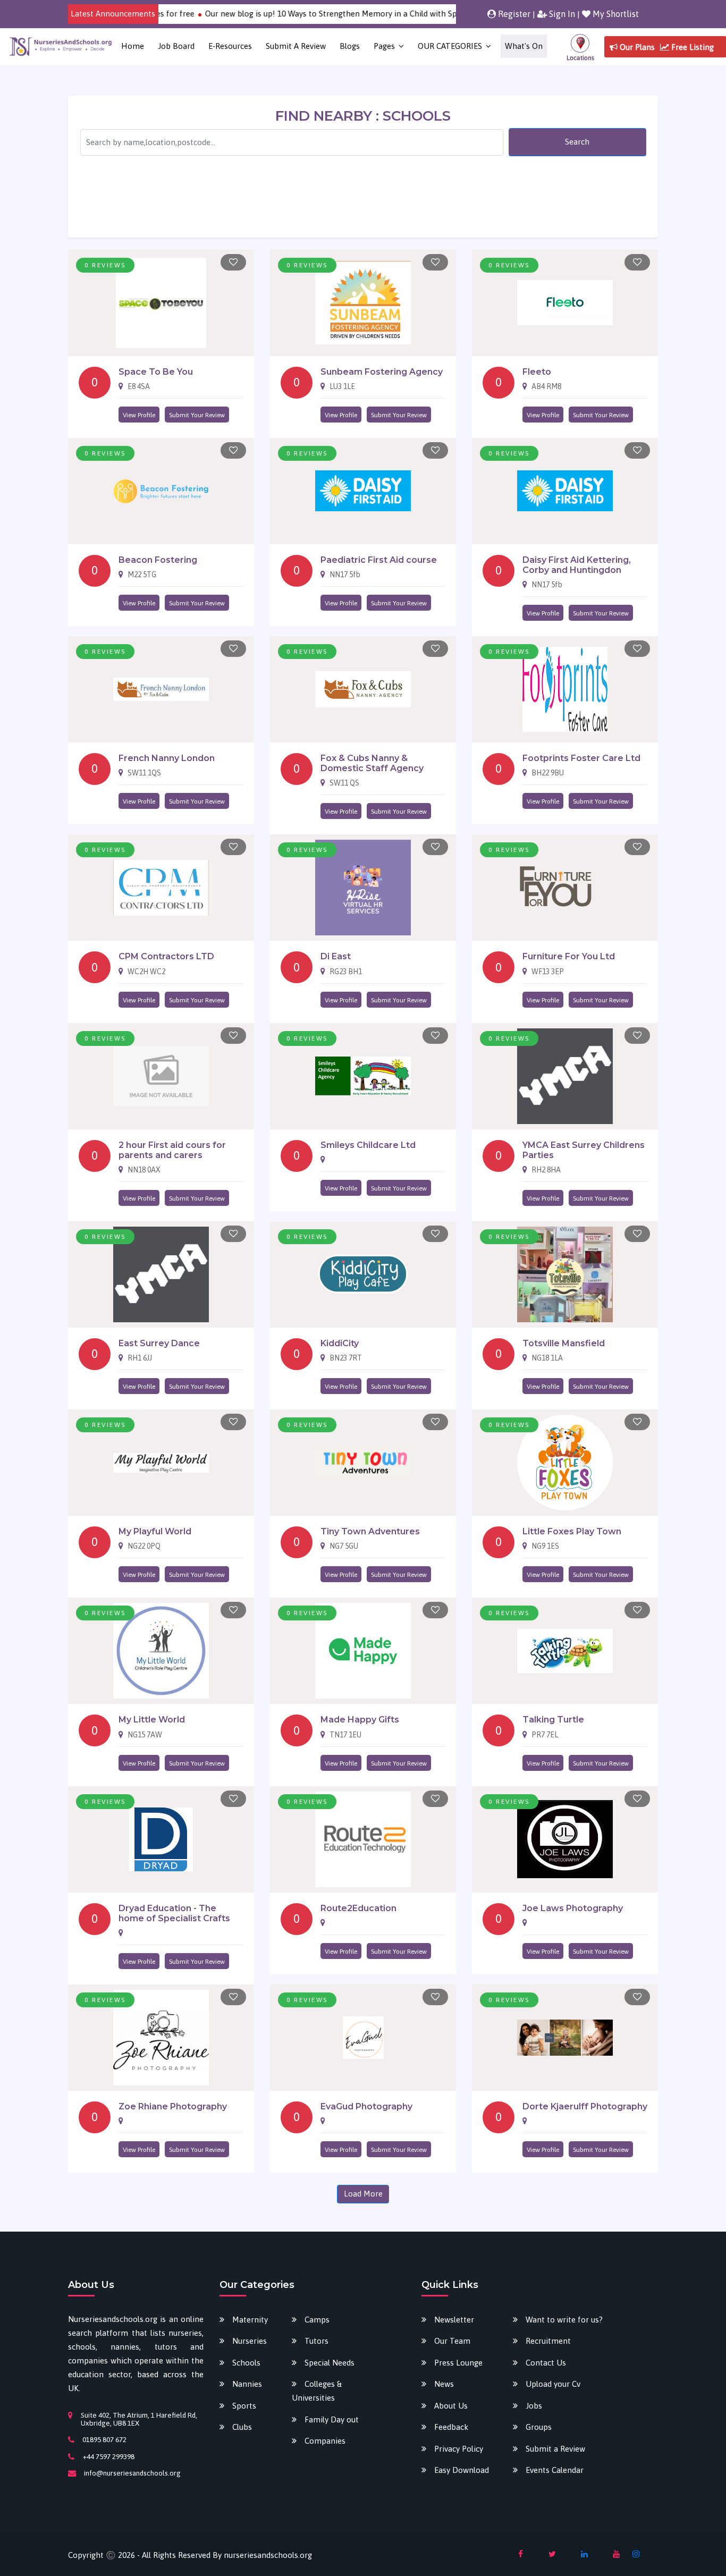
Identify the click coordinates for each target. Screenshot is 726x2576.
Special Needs (330, 2363)
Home (133, 46)
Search (577, 142)
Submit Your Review (197, 415)
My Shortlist (615, 14)
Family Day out (332, 2419)
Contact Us (546, 2363)
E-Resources (230, 46)
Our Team (452, 2341)
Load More (363, 2194)
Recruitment (548, 2341)
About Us (451, 2406)
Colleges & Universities (317, 2391)
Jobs (534, 2406)
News (444, 2384)
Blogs (350, 46)
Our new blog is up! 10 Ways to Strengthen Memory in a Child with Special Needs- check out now (341, 14)
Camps (317, 2320)
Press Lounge (458, 2363)
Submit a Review (296, 46)
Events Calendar (555, 2470)
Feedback (451, 2427)
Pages (384, 46)
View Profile (139, 415)
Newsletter (454, 2320)
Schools (246, 2363)
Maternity (250, 2320)
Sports (244, 2406)
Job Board (176, 46)
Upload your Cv (553, 2384)
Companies (325, 2441)
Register (513, 14)
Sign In (561, 14)
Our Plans (636, 47)
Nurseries (250, 2341)
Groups (539, 2427)
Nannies (247, 2384)
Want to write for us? (564, 2320)
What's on (524, 46)
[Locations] (580, 47)
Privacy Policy (459, 2449)
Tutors (316, 2341)
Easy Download (462, 2470)
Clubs (242, 2427)
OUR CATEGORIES (450, 46)
